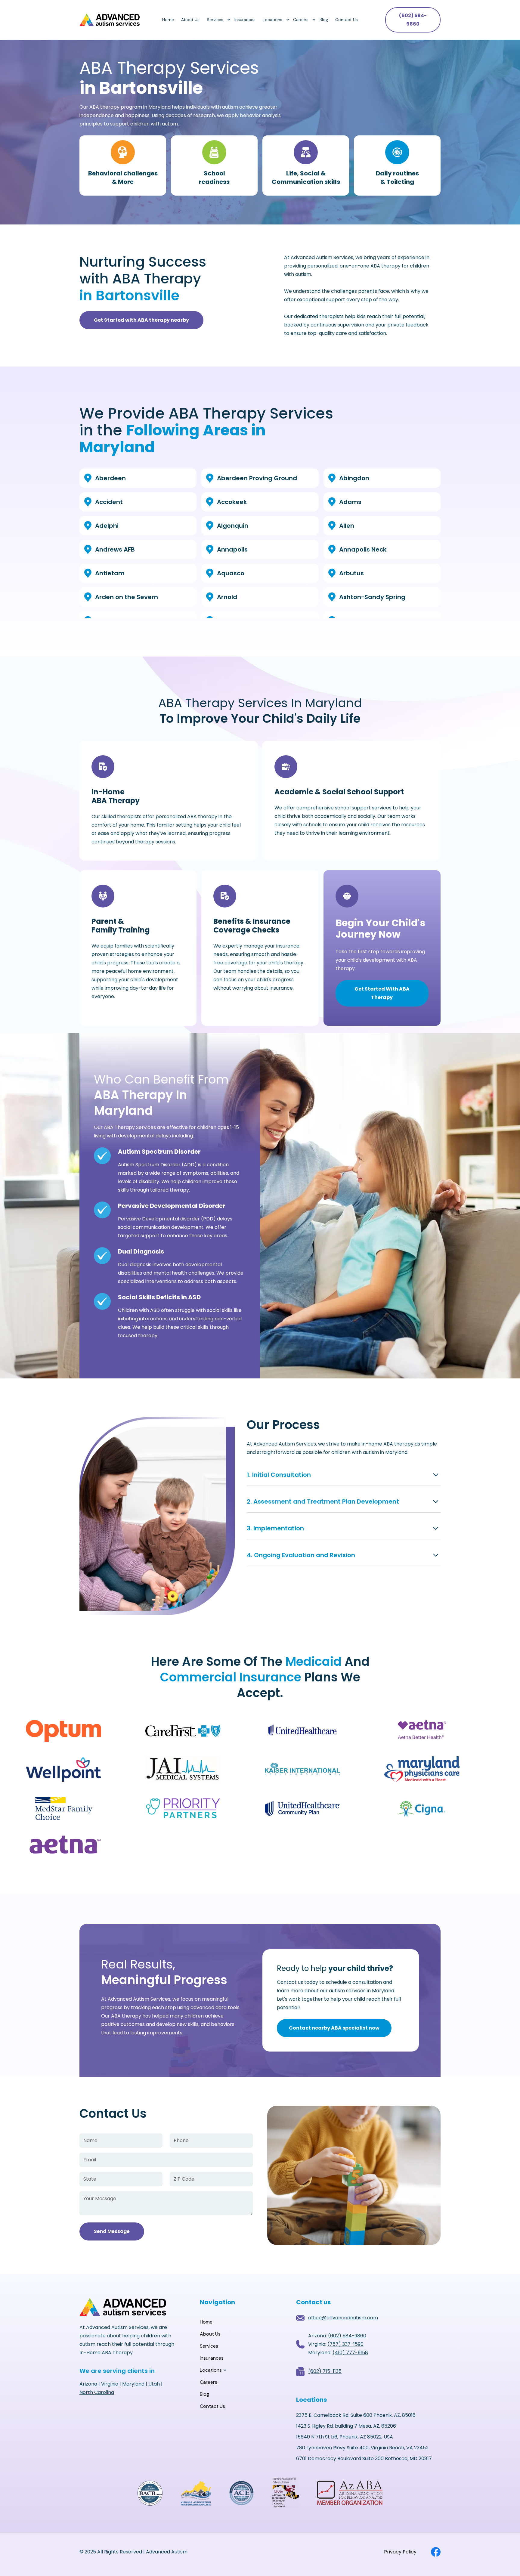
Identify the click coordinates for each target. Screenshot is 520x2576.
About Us (190, 20)
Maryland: (338, 2353)
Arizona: (337, 2336)
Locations (272, 20)
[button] (217, 20)
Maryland (133, 2384)
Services (215, 20)
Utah (154, 2384)
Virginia (110, 2384)
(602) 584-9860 (413, 20)
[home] (110, 20)
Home (168, 20)
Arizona (88, 2384)
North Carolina (97, 2392)
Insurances (245, 20)
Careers (301, 20)
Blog (324, 20)
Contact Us (347, 20)
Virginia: (336, 2344)
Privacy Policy (400, 2552)
